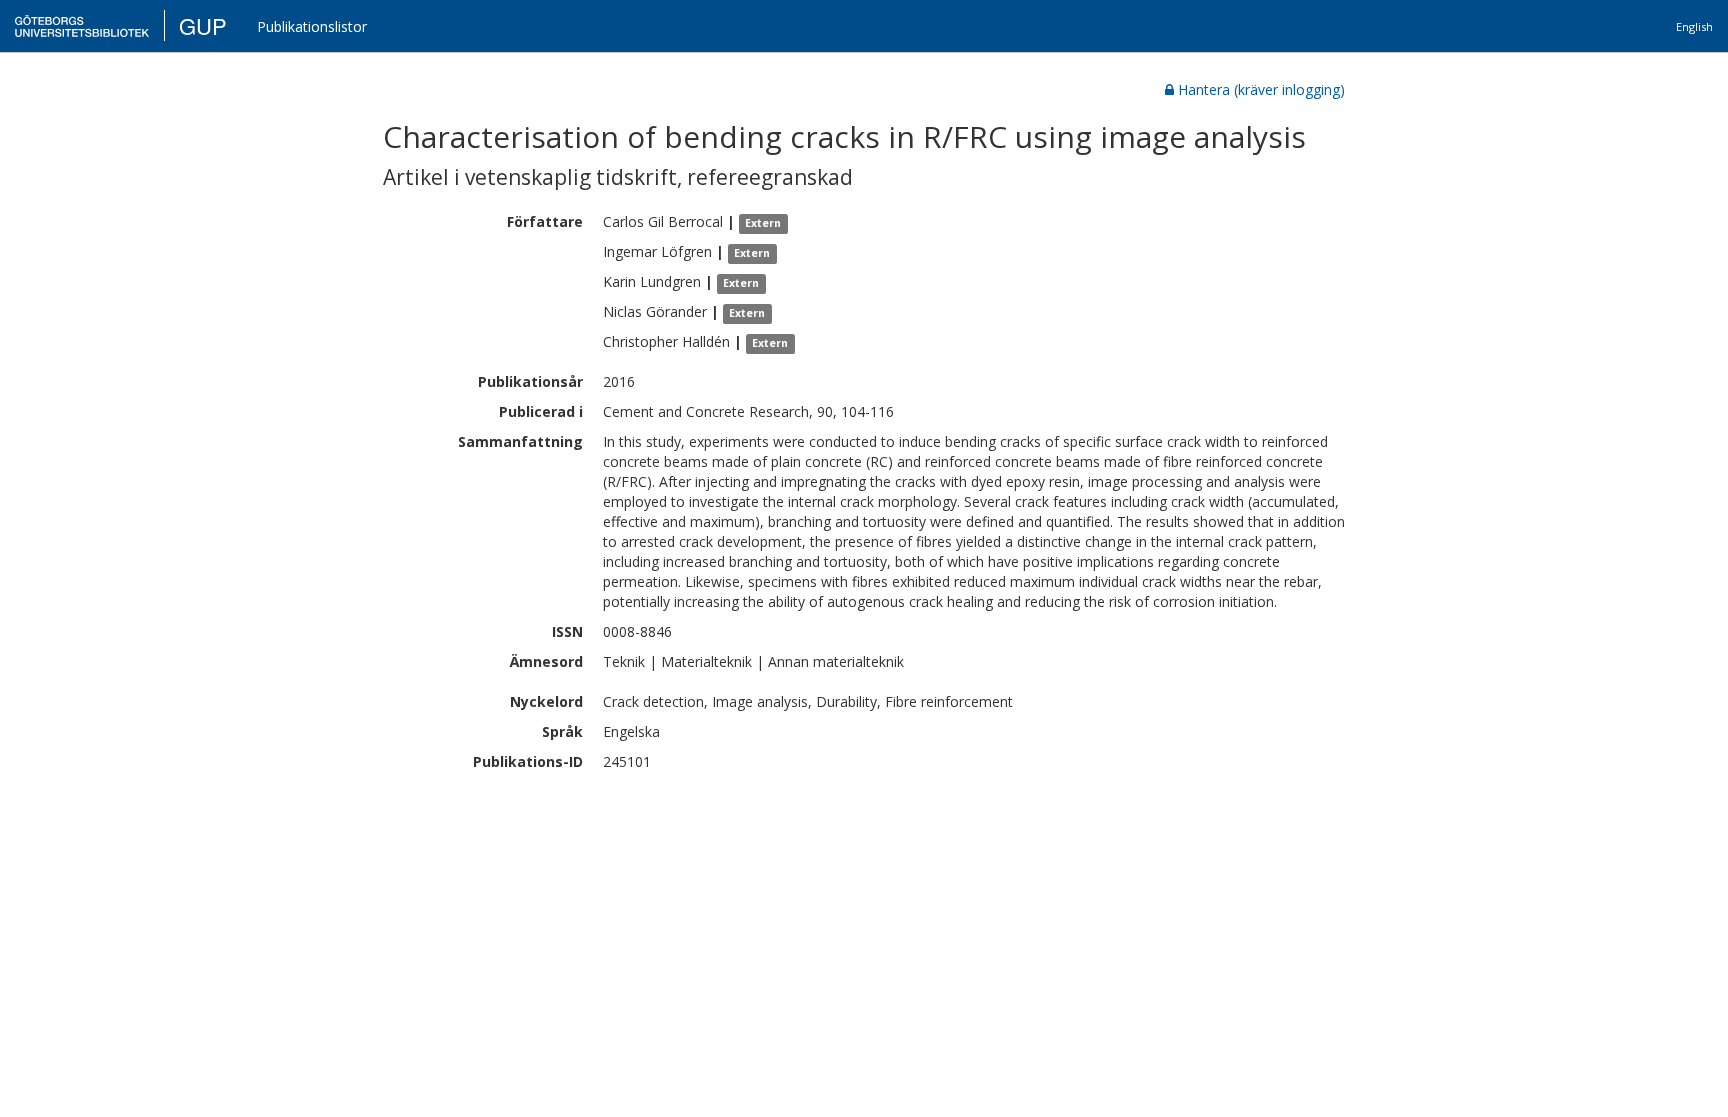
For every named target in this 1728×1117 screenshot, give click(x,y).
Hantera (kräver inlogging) (1261, 89)
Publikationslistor (312, 26)
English (1694, 26)
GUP (203, 25)
